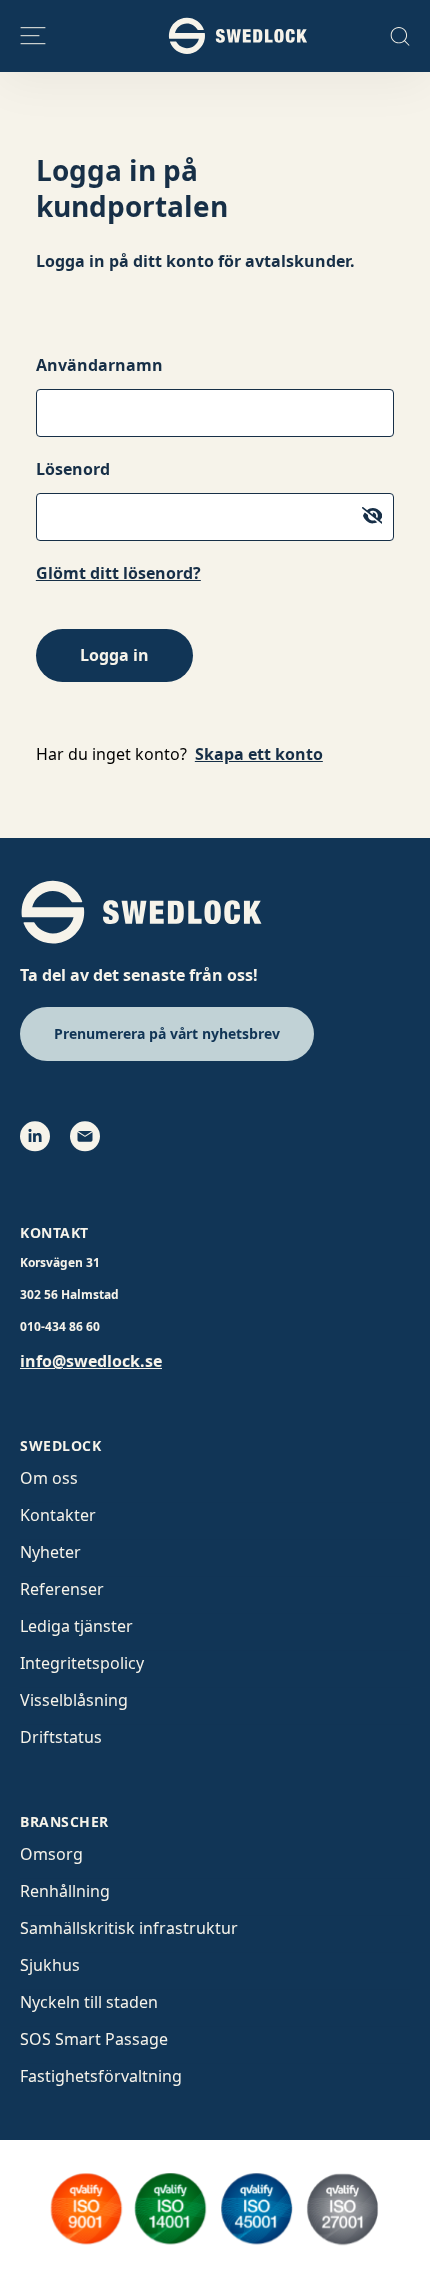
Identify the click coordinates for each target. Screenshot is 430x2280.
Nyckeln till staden (89, 2002)
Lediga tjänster (76, 1626)
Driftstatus (61, 1737)
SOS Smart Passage (94, 2039)
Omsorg (51, 1854)
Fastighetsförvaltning (101, 2076)
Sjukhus (50, 1965)
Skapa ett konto (259, 754)
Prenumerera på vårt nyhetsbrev (167, 1033)
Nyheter (50, 1552)
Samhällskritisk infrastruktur (129, 1928)
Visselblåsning (74, 1700)
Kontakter (58, 1515)
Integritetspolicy (82, 1663)
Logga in (114, 655)
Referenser (62, 1589)
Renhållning (65, 1891)
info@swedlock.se (91, 1361)
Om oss (49, 1478)
